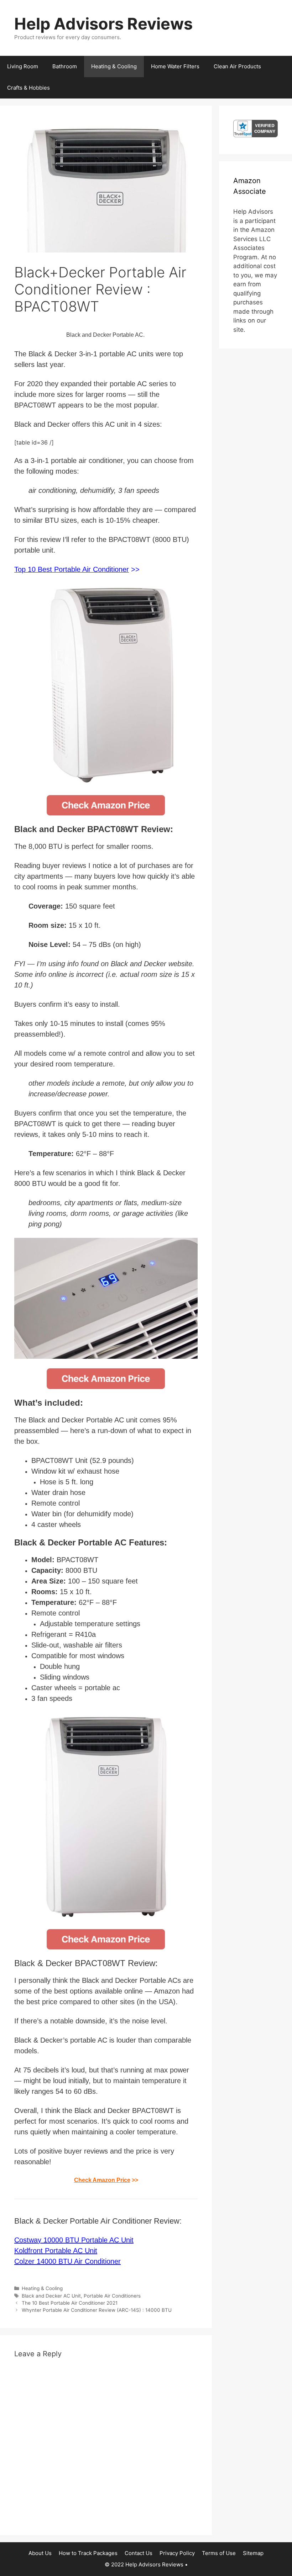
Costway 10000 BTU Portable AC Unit (74, 2240)
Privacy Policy (177, 2553)
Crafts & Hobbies (28, 88)
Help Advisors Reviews (103, 24)
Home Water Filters (175, 66)
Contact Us (139, 2553)
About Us (40, 2553)
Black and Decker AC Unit (51, 2296)
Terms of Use (219, 2553)
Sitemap (253, 2553)
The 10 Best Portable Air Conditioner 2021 (70, 2303)
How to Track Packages (88, 2553)
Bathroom (65, 66)
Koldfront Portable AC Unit (56, 2251)
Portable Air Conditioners (112, 2296)
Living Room (23, 66)
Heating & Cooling (114, 66)
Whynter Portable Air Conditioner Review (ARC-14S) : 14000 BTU (97, 2310)
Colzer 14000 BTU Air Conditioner (67, 2261)
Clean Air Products (237, 66)
